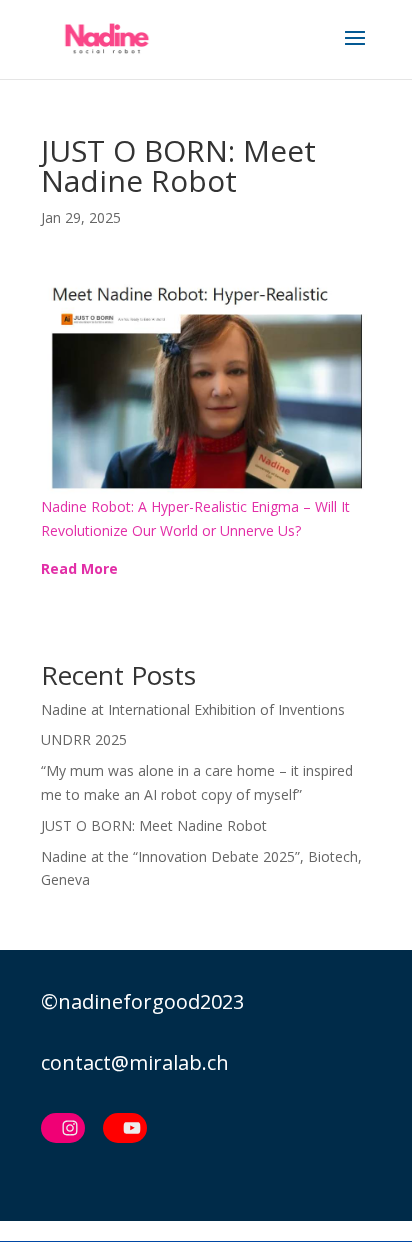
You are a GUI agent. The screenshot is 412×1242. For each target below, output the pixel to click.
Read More (79, 568)
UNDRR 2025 (84, 739)
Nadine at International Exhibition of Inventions (193, 709)
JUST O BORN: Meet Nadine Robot (154, 825)
